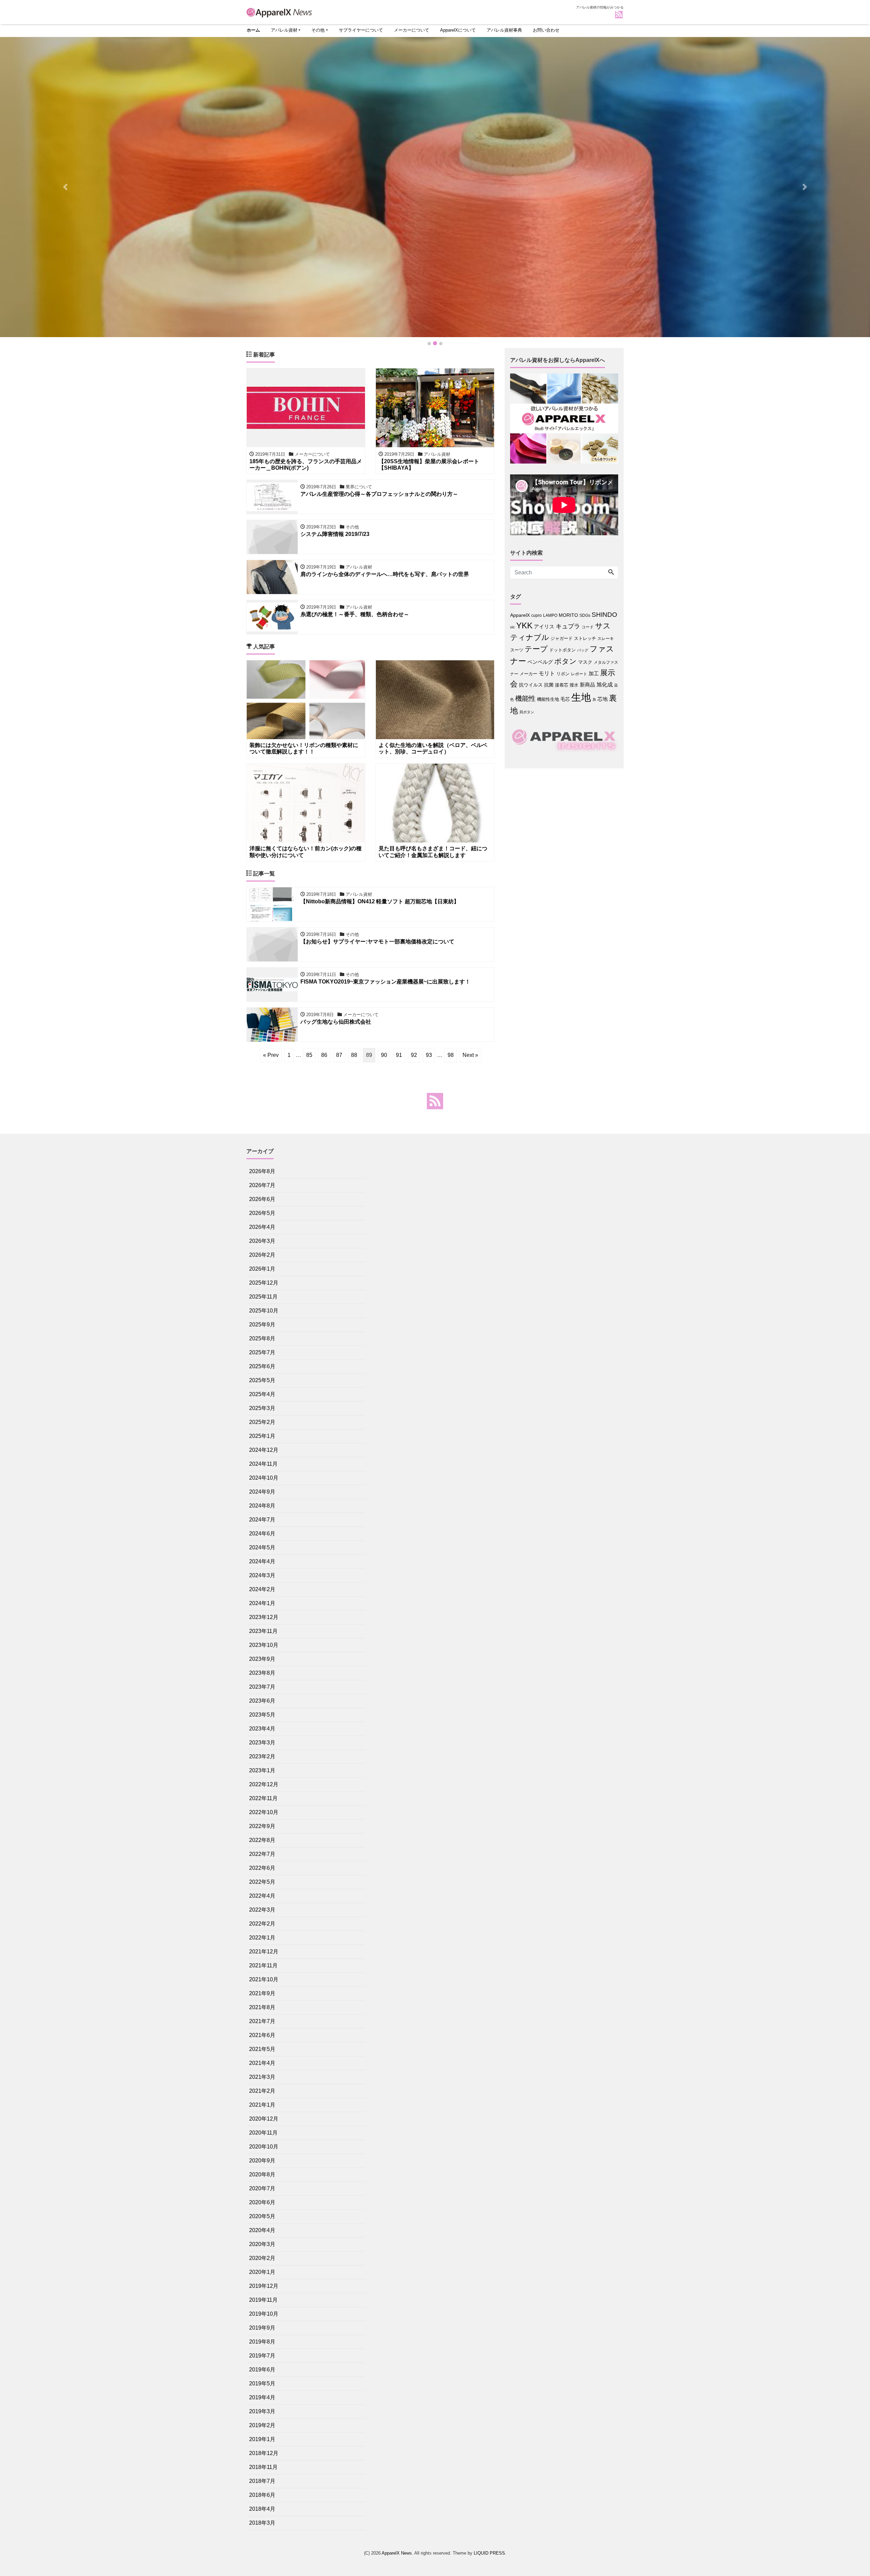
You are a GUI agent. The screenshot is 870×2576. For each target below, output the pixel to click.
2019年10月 (264, 2314)
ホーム (253, 30)
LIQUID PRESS (489, 2553)
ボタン (565, 661)
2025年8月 (262, 1338)
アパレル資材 (284, 30)
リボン (563, 674)
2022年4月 (262, 1896)
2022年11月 (263, 1798)
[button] (65, 187)
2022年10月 (264, 1812)
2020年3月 (262, 2244)
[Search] (611, 573)
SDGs (585, 615)
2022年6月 (262, 1868)
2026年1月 (262, 1269)
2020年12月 (264, 2119)
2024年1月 (262, 1603)
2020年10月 (264, 2147)
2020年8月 (262, 2174)
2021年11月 (263, 1965)
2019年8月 (262, 2342)
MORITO (568, 615)
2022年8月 (262, 1840)
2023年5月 (262, 1715)
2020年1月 (262, 2272)
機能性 (525, 698)
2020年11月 (263, 2133)
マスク (585, 662)
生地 (581, 697)
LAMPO (550, 615)
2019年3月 (262, 2411)
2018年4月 (262, 2509)
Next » (470, 1055)
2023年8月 (262, 1673)
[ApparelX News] (280, 11)
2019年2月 (262, 2425)
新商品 (587, 685)
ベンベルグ (540, 662)
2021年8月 (262, 2007)
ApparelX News (397, 2553)
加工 (594, 673)
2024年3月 (262, 1575)
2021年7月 (262, 2021)
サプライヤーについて (361, 30)
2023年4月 (262, 1729)
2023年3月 (262, 1743)
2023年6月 (262, 1701)
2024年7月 (262, 1520)
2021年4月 (262, 2063)
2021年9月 (262, 1993)
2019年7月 (262, 2356)
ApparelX (520, 615)
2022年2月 (262, 1924)
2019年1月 (262, 2439)
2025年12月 (264, 1283)
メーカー (528, 674)
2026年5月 (262, 1213)
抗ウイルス (531, 685)
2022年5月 (262, 1882)
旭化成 (605, 685)
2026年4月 (262, 1227)
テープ (536, 649)
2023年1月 (262, 1770)
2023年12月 (264, 1617)
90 (384, 1055)
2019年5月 (262, 2383)
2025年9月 (262, 1325)
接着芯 (562, 685)
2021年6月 (262, 2035)
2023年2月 (262, 1756)
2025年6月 (262, 1366)
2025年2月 (262, 1422)
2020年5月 (262, 2216)
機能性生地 (548, 699)
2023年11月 (263, 1631)
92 (414, 1055)
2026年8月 (262, 1171)
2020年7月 (262, 2188)
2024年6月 (262, 1534)
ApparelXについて (458, 30)
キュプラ (568, 626)
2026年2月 (262, 1255)
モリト (547, 673)
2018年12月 (264, 2453)
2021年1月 (262, 2105)
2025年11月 (263, 1297)
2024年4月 (262, 1561)
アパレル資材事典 (504, 30)
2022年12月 (264, 1784)
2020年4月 (262, 2230)
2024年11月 (263, 1464)
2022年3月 (262, 1910)
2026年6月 (262, 1199)
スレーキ (606, 639)
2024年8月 (262, 1506)
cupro (536, 615)
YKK (524, 625)
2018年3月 (262, 2523)
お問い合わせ (546, 30)
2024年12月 (264, 1450)
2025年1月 (262, 1436)
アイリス (544, 626)
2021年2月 (262, 2091)
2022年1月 (262, 1938)
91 (399, 1055)
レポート (579, 674)
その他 (318, 30)
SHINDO (604, 615)
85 (309, 1055)
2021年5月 (262, 2049)
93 (429, 1055)
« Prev (271, 1055)
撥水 (574, 685)
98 (451, 1055)
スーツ (517, 650)
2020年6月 (262, 2202)
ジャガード (562, 638)
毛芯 (565, 699)
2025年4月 (262, 1394)
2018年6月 (262, 2495)
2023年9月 (262, 1659)
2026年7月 (262, 1185)
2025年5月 (262, 1380)
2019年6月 (262, 2370)
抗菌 (549, 685)
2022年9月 (262, 1826)
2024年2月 (262, 1589)
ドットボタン (562, 650)
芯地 (603, 699)
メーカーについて (412, 30)
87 (339, 1055)
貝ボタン (527, 712)
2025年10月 (264, 1311)
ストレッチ (585, 638)
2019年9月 (262, 2328)
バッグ (583, 650)
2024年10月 (264, 1478)
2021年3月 (262, 2077)
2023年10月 (264, 1645)
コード (588, 627)
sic (512, 627)
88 (354, 1055)
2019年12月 (264, 2286)
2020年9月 (262, 2161)
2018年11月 (263, 2467)
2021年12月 (264, 1952)
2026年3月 (262, 1241)
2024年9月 (262, 1492)
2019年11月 (263, 2300)
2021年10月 (264, 1979)
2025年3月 (262, 1408)
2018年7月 (262, 2481)
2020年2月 (262, 2258)
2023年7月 (262, 1687)
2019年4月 (262, 2397)
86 (324, 1055)
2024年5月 (262, 1547)
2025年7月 (262, 1352)
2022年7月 (262, 1854)
